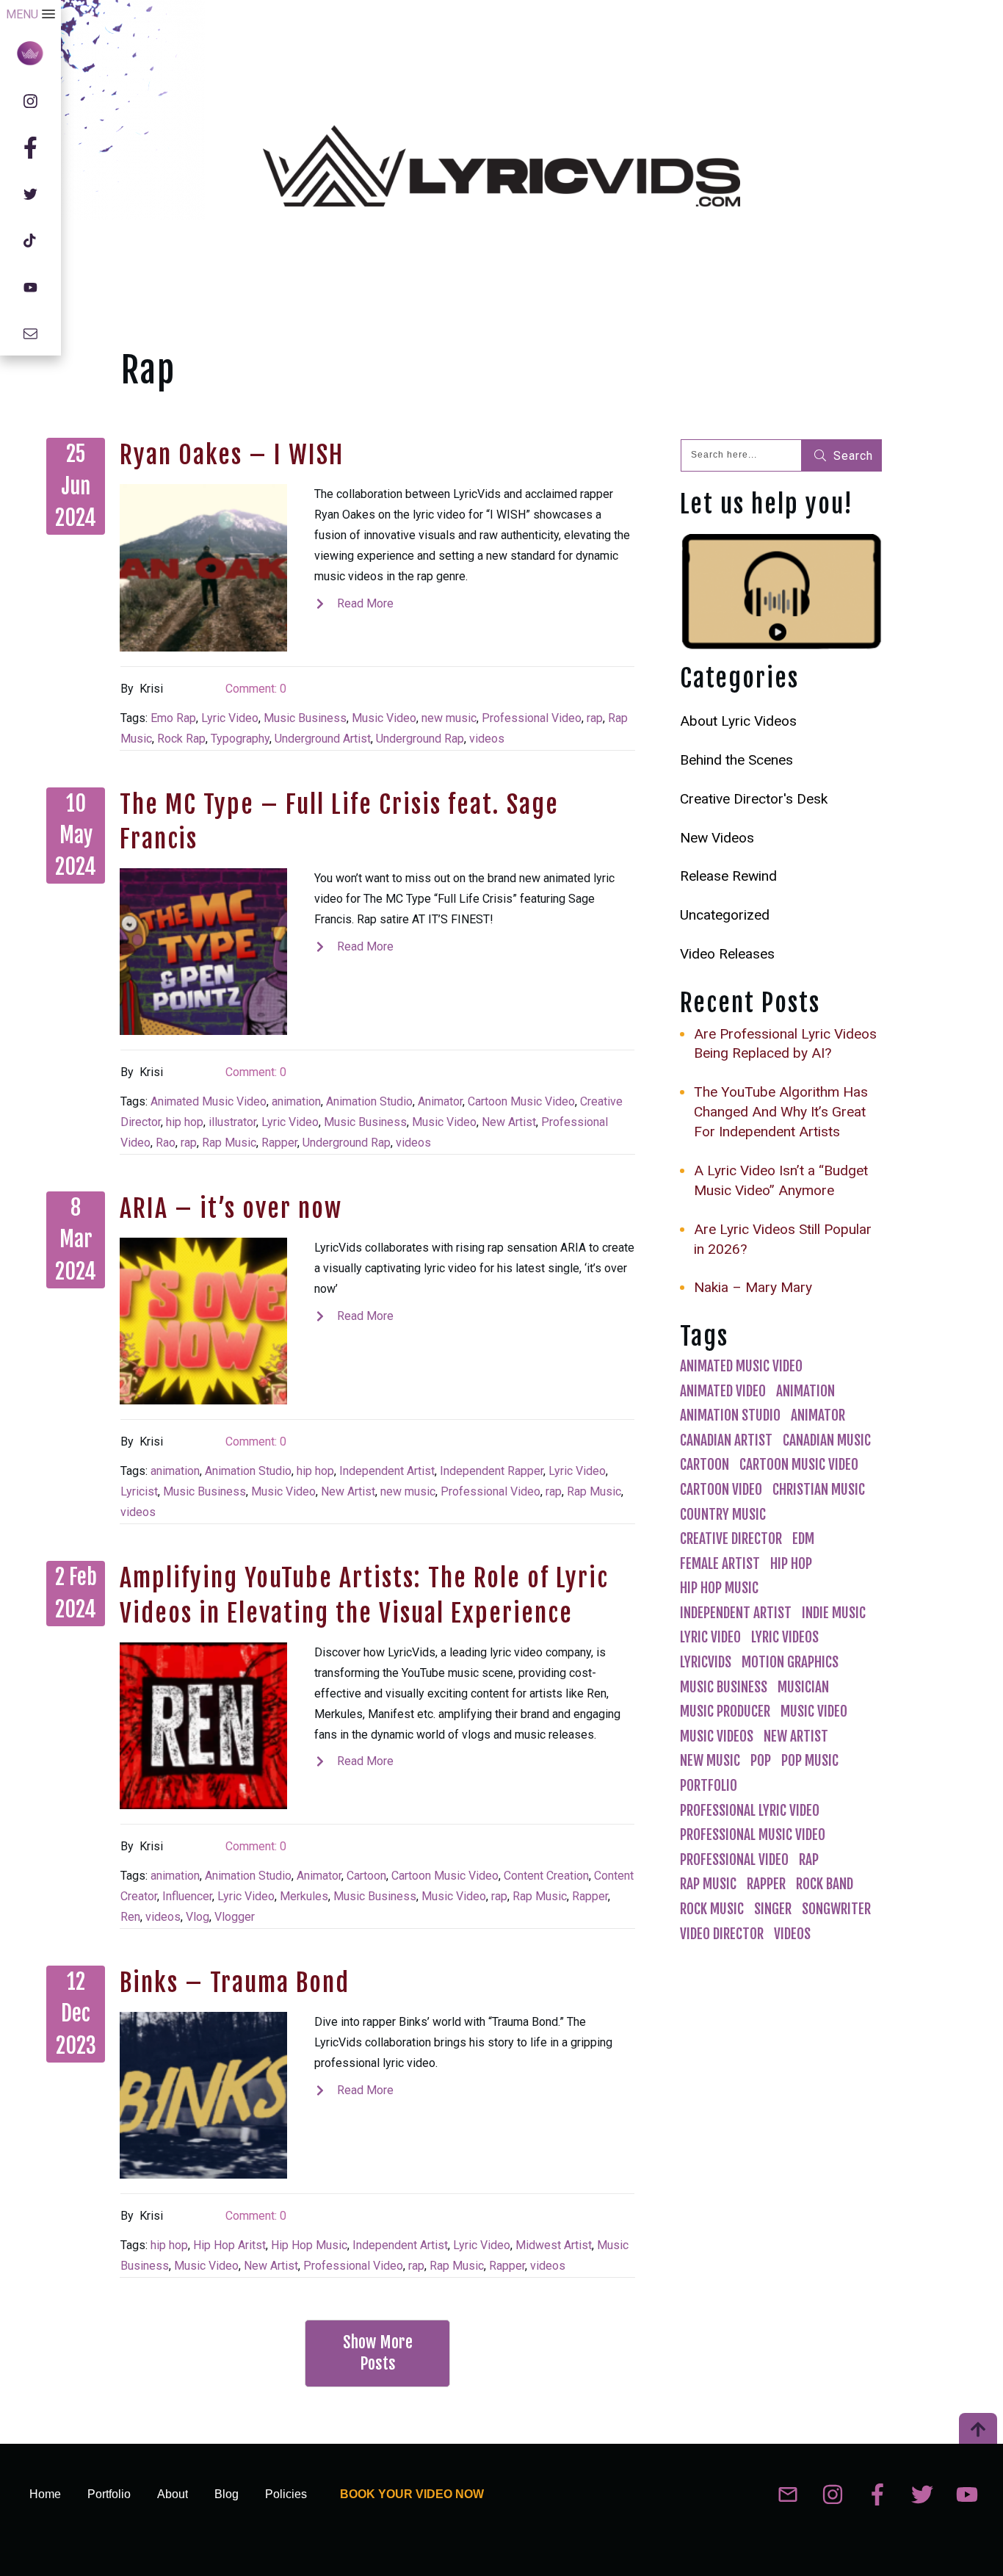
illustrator (232, 1122)
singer (773, 1909)
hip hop (185, 1122)
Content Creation (546, 1876)
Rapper (279, 1143)
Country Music (723, 1515)
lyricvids (706, 1662)
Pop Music (810, 1761)
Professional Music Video (753, 1835)
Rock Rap (181, 739)
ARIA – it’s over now (231, 1208)
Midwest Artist (554, 2245)
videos (487, 739)
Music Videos (717, 1736)
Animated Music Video (209, 1101)
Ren (130, 1917)
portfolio (709, 1786)
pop (761, 1761)
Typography (240, 739)
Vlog (198, 1917)
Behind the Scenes (736, 760)
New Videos (717, 838)
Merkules (304, 1896)
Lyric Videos (785, 1637)
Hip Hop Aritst (229, 2245)
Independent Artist (387, 1471)
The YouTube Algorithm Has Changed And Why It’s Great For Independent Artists (781, 1112)
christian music (819, 1490)
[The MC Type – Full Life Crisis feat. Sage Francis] (203, 952)
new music (449, 718)
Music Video (384, 718)
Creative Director (731, 1539)
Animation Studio (369, 1101)
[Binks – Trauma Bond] (203, 2096)
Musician (803, 1687)
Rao (166, 1143)
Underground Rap (420, 739)
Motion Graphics (790, 1662)
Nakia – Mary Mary (753, 1287)
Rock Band (825, 1884)
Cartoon (366, 1876)
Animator (440, 1101)
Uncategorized (725, 915)
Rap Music (229, 1143)
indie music (834, 1613)
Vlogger (235, 1917)
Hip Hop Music (309, 2245)
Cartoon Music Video (521, 1101)
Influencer (187, 1896)
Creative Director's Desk (754, 799)
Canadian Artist (726, 1440)
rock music (712, 1909)
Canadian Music (827, 1440)
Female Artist (720, 1564)
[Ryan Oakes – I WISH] (203, 568)
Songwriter (836, 1909)
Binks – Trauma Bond (235, 1982)
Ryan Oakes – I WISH (232, 455)
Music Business (305, 718)
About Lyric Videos (738, 721)
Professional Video (532, 718)
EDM (803, 1539)
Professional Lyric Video (750, 1811)
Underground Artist (323, 739)
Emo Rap (173, 718)
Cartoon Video (721, 1490)
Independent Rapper (492, 1471)
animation (296, 1101)
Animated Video (723, 1391)
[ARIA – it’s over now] (203, 1321)
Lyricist (139, 1491)
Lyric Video (230, 718)
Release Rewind (728, 876)
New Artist (509, 1122)
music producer (725, 1711)
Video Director (722, 1934)
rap (595, 718)
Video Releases (727, 954)
